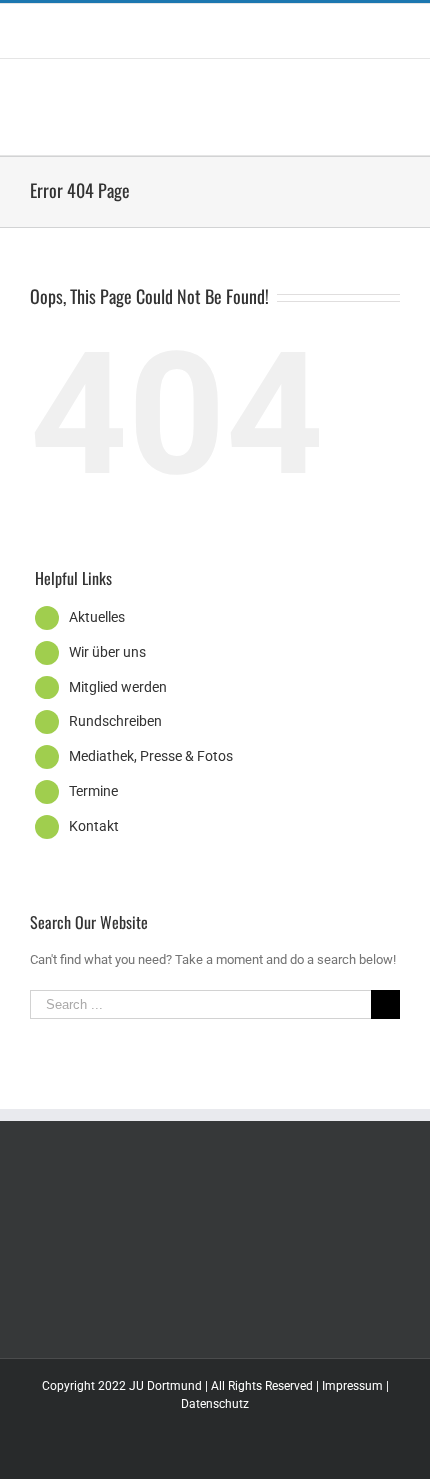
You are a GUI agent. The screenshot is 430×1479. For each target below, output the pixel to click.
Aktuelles (97, 617)
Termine (93, 791)
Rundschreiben (115, 721)
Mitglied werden (118, 687)
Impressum (352, 1386)
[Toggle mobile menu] (392, 89)
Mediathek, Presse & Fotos (151, 756)
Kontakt (94, 826)
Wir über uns (107, 652)
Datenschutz (215, 1404)
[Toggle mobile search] (356, 89)
